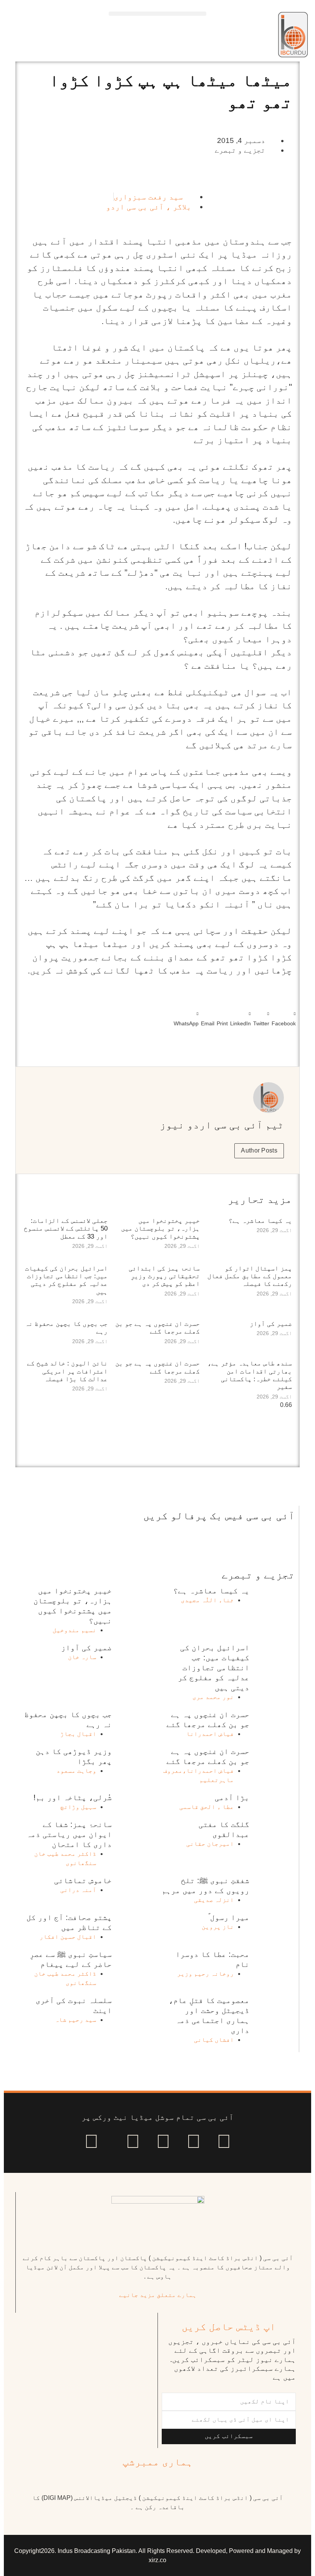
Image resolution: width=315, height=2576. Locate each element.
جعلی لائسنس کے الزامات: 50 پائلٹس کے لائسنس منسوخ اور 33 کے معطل (66, 1229)
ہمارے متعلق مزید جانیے (158, 2295)
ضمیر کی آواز (271, 1324)
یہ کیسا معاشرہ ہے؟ (260, 1221)
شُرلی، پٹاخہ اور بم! (73, 1797)
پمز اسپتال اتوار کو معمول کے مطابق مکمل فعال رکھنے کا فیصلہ (250, 1276)
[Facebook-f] (224, 2141)
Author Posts (259, 1150)
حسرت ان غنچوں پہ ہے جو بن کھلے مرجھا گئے (157, 1328)
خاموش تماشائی (83, 1880)
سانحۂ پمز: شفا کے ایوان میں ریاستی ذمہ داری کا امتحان (69, 1834)
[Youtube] (163, 2141)
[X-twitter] (194, 2141)
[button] (157, 14)
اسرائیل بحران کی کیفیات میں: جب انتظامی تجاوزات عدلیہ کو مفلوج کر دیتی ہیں (66, 1280)
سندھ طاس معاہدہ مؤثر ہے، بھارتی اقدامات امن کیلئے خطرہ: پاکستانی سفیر (250, 1375)
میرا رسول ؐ (229, 1917)
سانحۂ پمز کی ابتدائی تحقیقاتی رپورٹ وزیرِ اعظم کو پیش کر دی (164, 1276)
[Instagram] (91, 2141)
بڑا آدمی (232, 1797)
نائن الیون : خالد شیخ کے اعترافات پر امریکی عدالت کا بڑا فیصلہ (67, 1371)
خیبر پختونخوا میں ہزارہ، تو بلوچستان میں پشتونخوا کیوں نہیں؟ (160, 1229)
